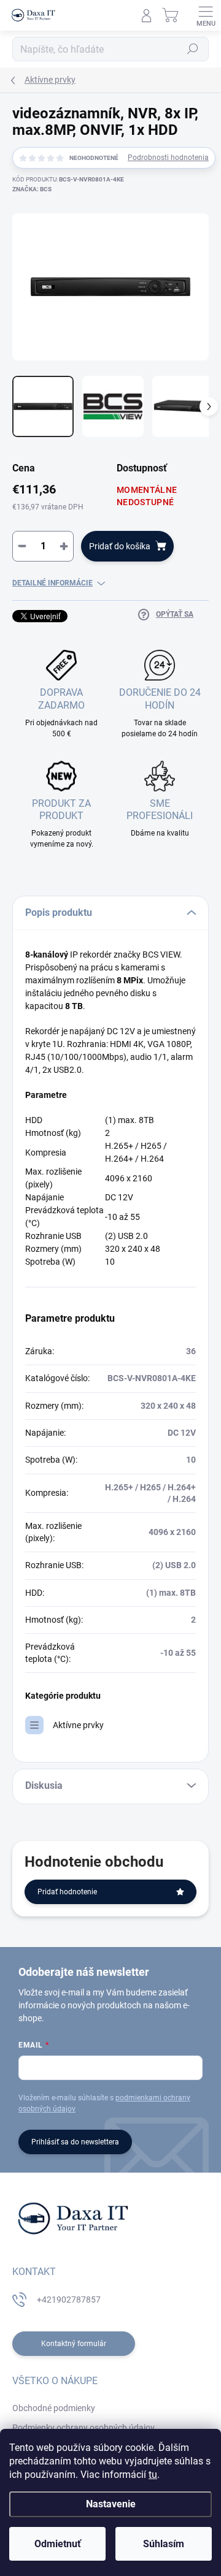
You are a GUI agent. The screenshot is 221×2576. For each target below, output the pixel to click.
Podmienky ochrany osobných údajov (83, 2428)
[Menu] (206, 15)
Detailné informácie (52, 583)
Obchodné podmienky (54, 2408)
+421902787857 (69, 2300)
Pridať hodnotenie (67, 1892)
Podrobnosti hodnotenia (168, 158)
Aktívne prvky (78, 1725)
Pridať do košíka (120, 546)
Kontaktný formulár (74, 2344)
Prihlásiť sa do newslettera (75, 2142)
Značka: (32, 189)
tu (153, 2475)
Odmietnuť (58, 2544)
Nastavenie (111, 2504)
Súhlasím (164, 2544)
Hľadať (193, 49)
